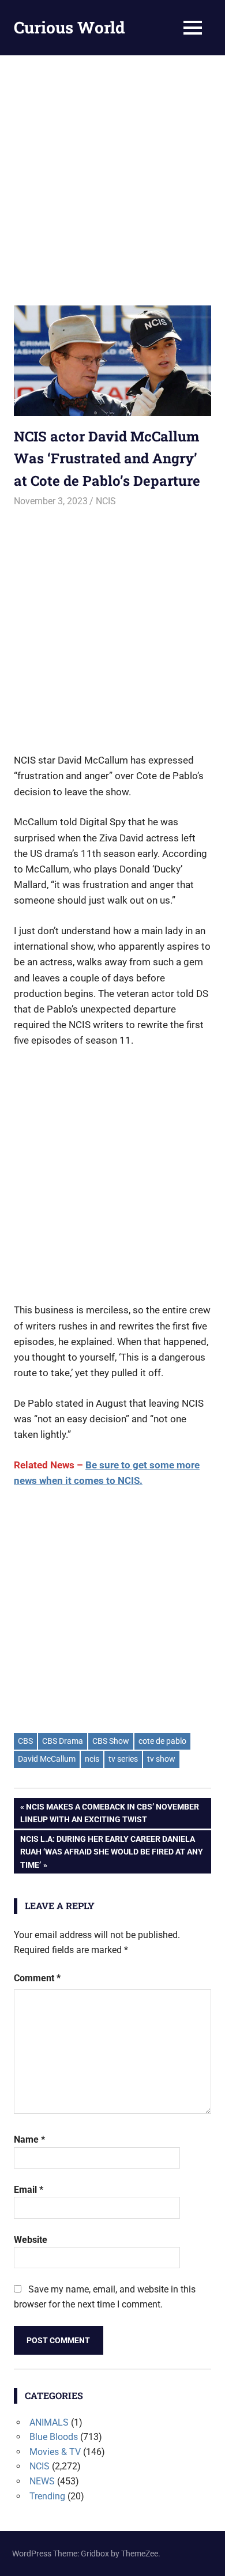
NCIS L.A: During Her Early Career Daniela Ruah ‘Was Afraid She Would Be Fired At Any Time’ (111, 1852)
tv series (123, 1759)
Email (29, 2190)
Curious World (70, 27)
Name (29, 2139)
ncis (92, 1759)
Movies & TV (55, 2452)
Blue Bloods (54, 2437)
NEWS (42, 2481)
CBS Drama (63, 1741)
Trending (47, 2496)
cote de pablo (162, 1741)
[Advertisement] (112, 173)
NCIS (106, 501)
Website (31, 2240)
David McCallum (47, 1759)
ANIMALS (49, 2422)
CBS (25, 1741)
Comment (37, 1978)
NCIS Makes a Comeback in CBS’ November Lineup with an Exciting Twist (110, 1813)
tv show (161, 1759)
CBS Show (111, 1741)
